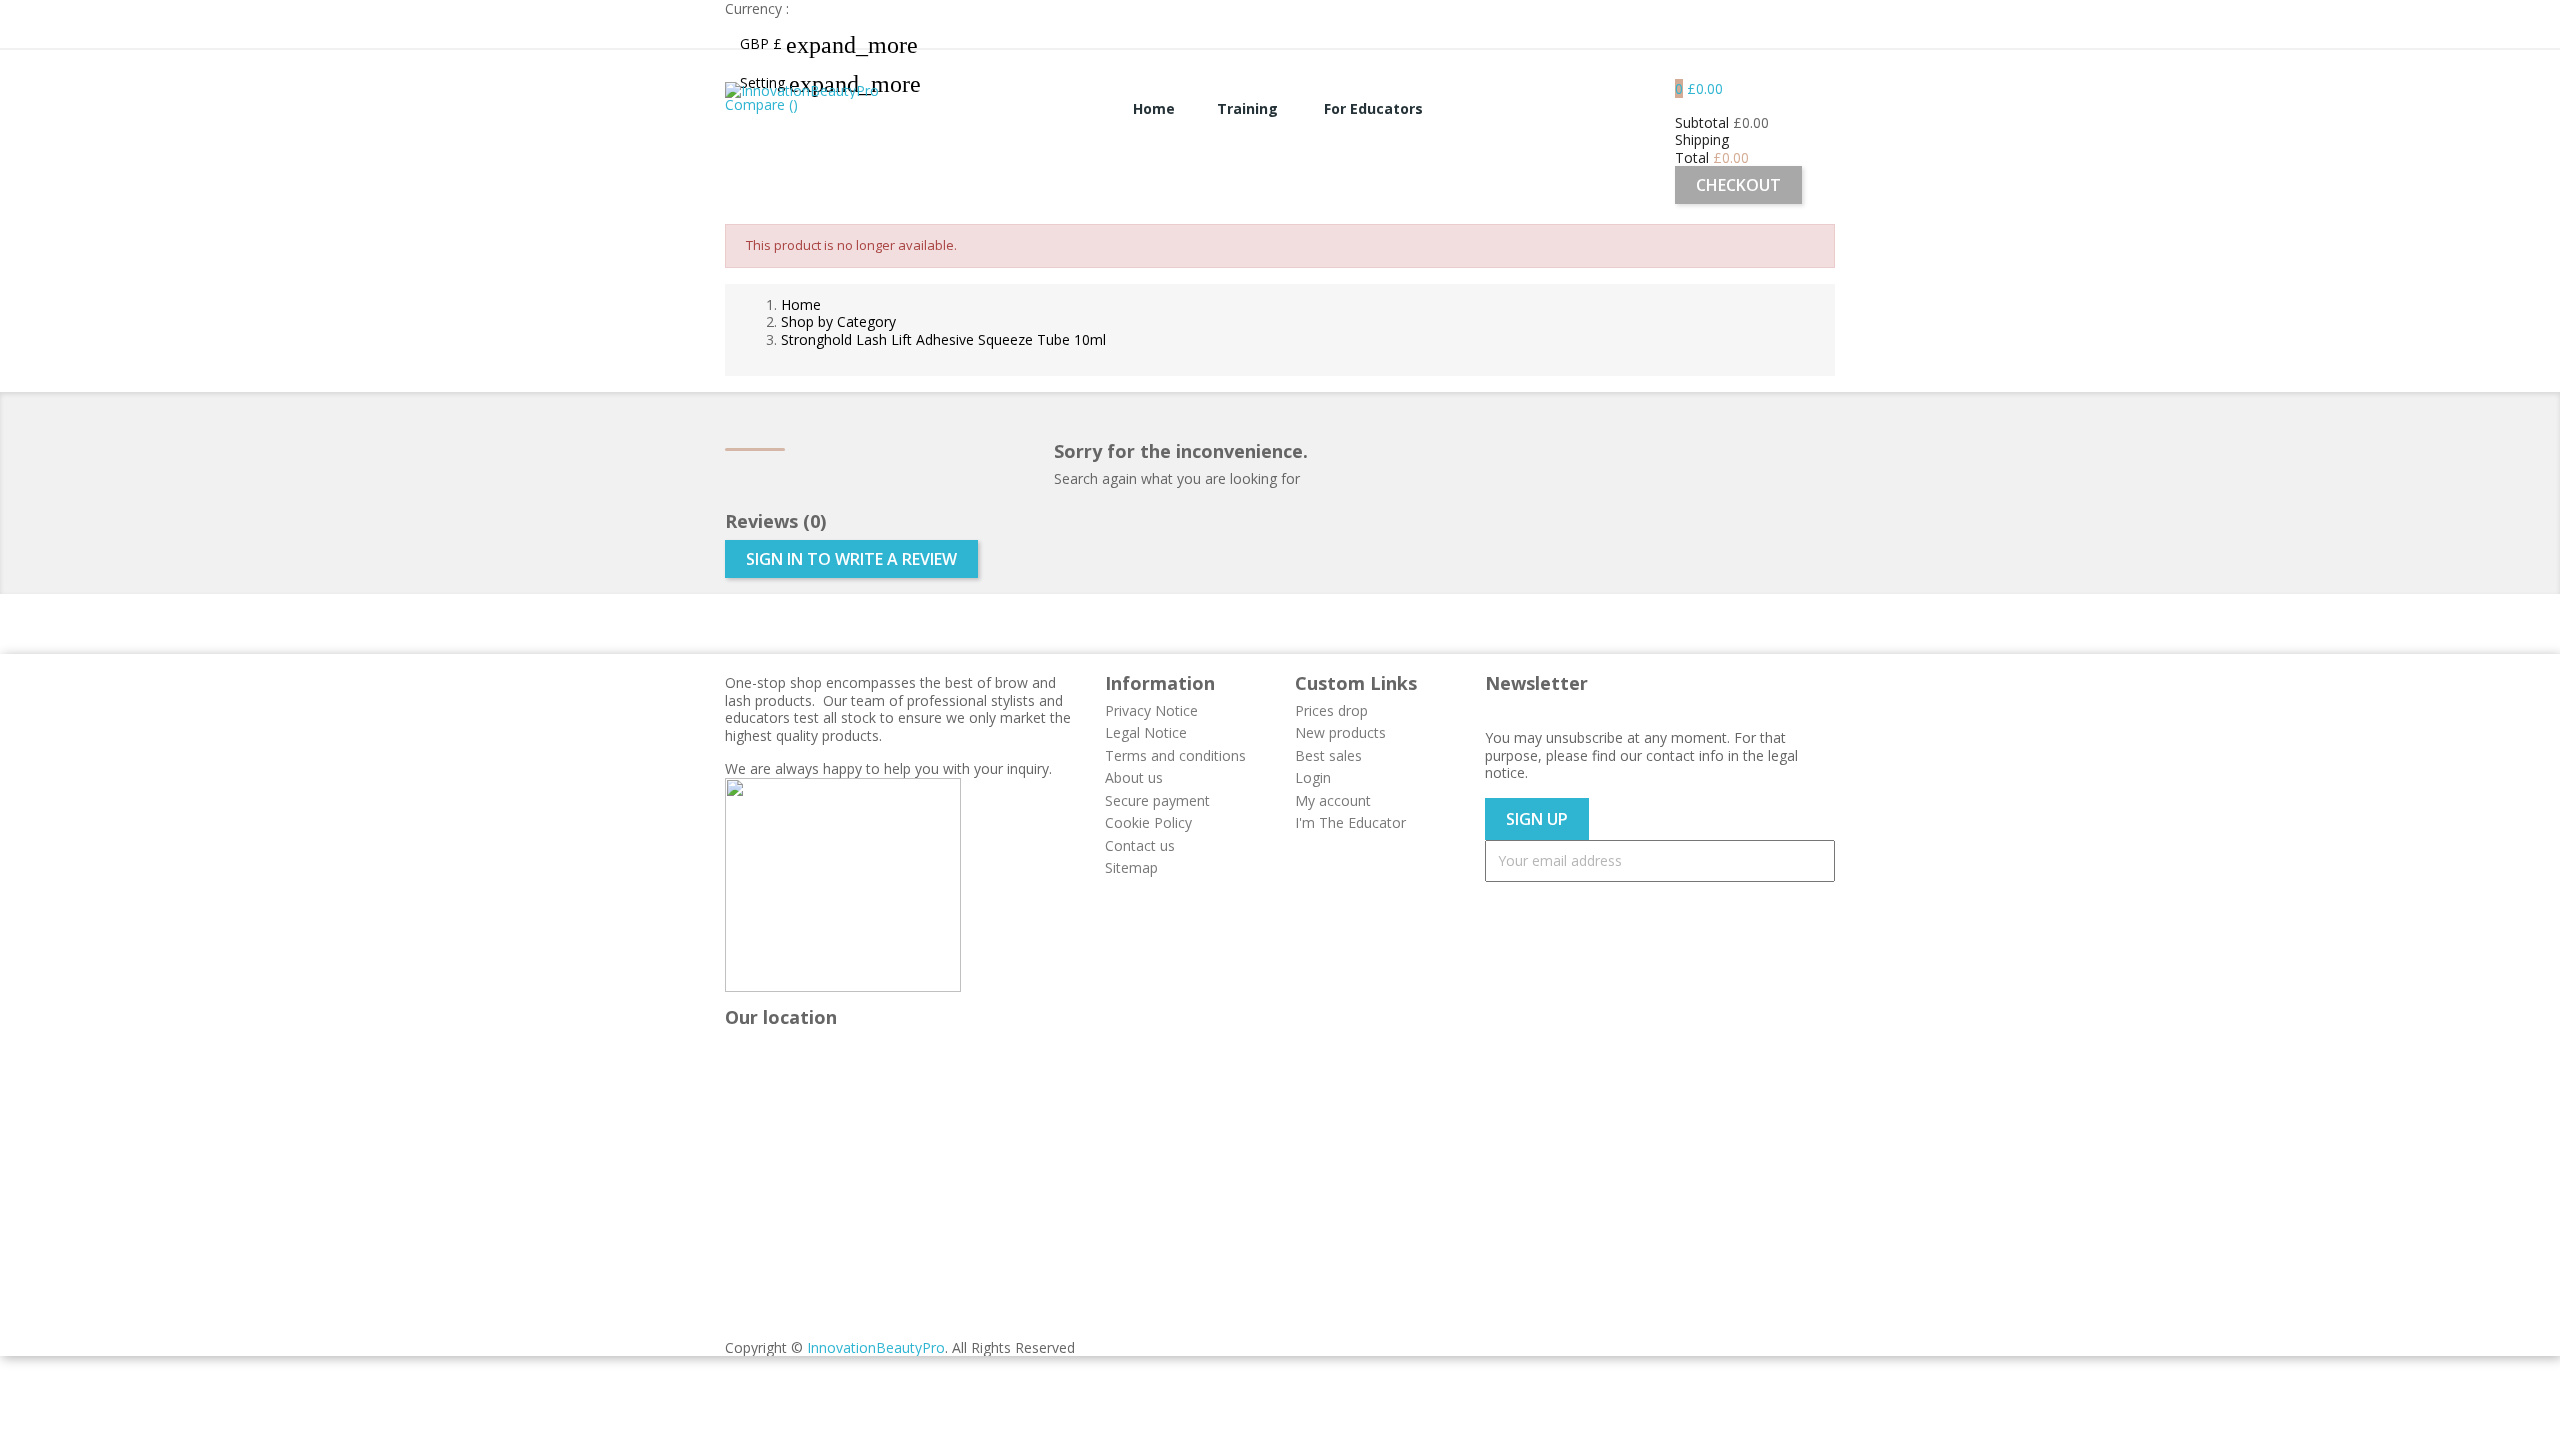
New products (1340, 732)
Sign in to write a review (851, 559)
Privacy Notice (1151, 710)
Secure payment (1157, 800)
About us (1134, 777)
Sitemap (1131, 867)
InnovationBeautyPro (876, 1347)
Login (1313, 777)
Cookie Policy (1148, 822)
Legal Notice (1146, 732)
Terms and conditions (1175, 755)
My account (1333, 800)
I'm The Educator (1350, 822)
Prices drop (1331, 710)
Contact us (1140, 845)
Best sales (1328, 755)
